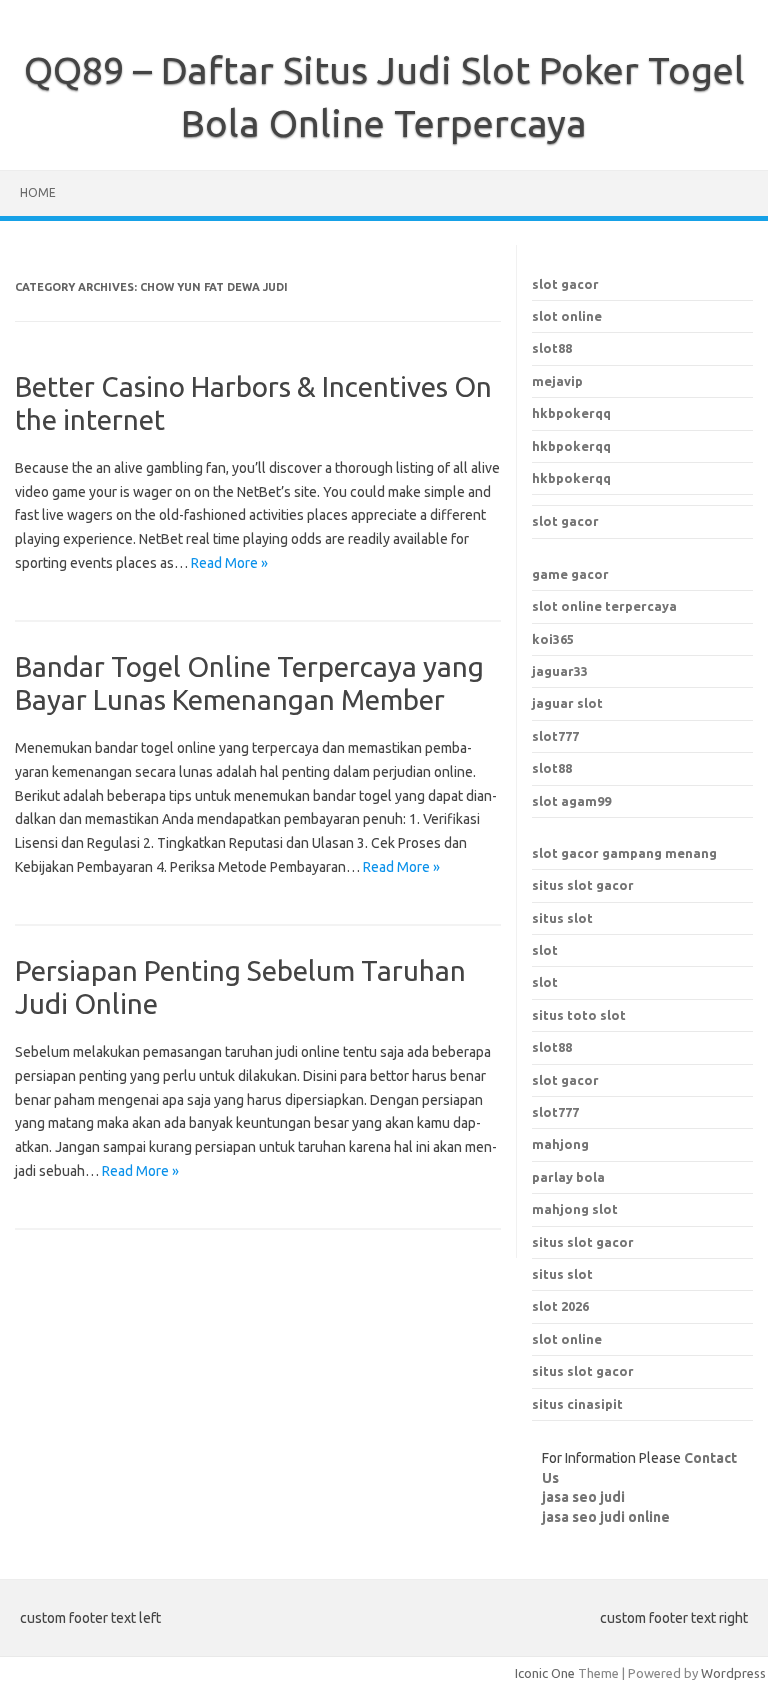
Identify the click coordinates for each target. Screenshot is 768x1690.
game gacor (570, 574)
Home (38, 192)
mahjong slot (575, 1209)
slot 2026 (560, 1306)
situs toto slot (579, 1015)
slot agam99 (571, 801)
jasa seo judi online (606, 1517)
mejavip (557, 381)
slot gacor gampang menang (624, 853)
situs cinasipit (577, 1404)
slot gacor (565, 284)
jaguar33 (560, 671)
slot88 (552, 348)
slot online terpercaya (604, 606)
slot (545, 950)
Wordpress (733, 1673)
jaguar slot (567, 703)
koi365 (553, 639)
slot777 (555, 736)
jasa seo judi (583, 1497)
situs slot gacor (583, 885)
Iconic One (545, 1673)
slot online (567, 316)
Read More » (229, 563)
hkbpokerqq (571, 413)
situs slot (562, 918)
